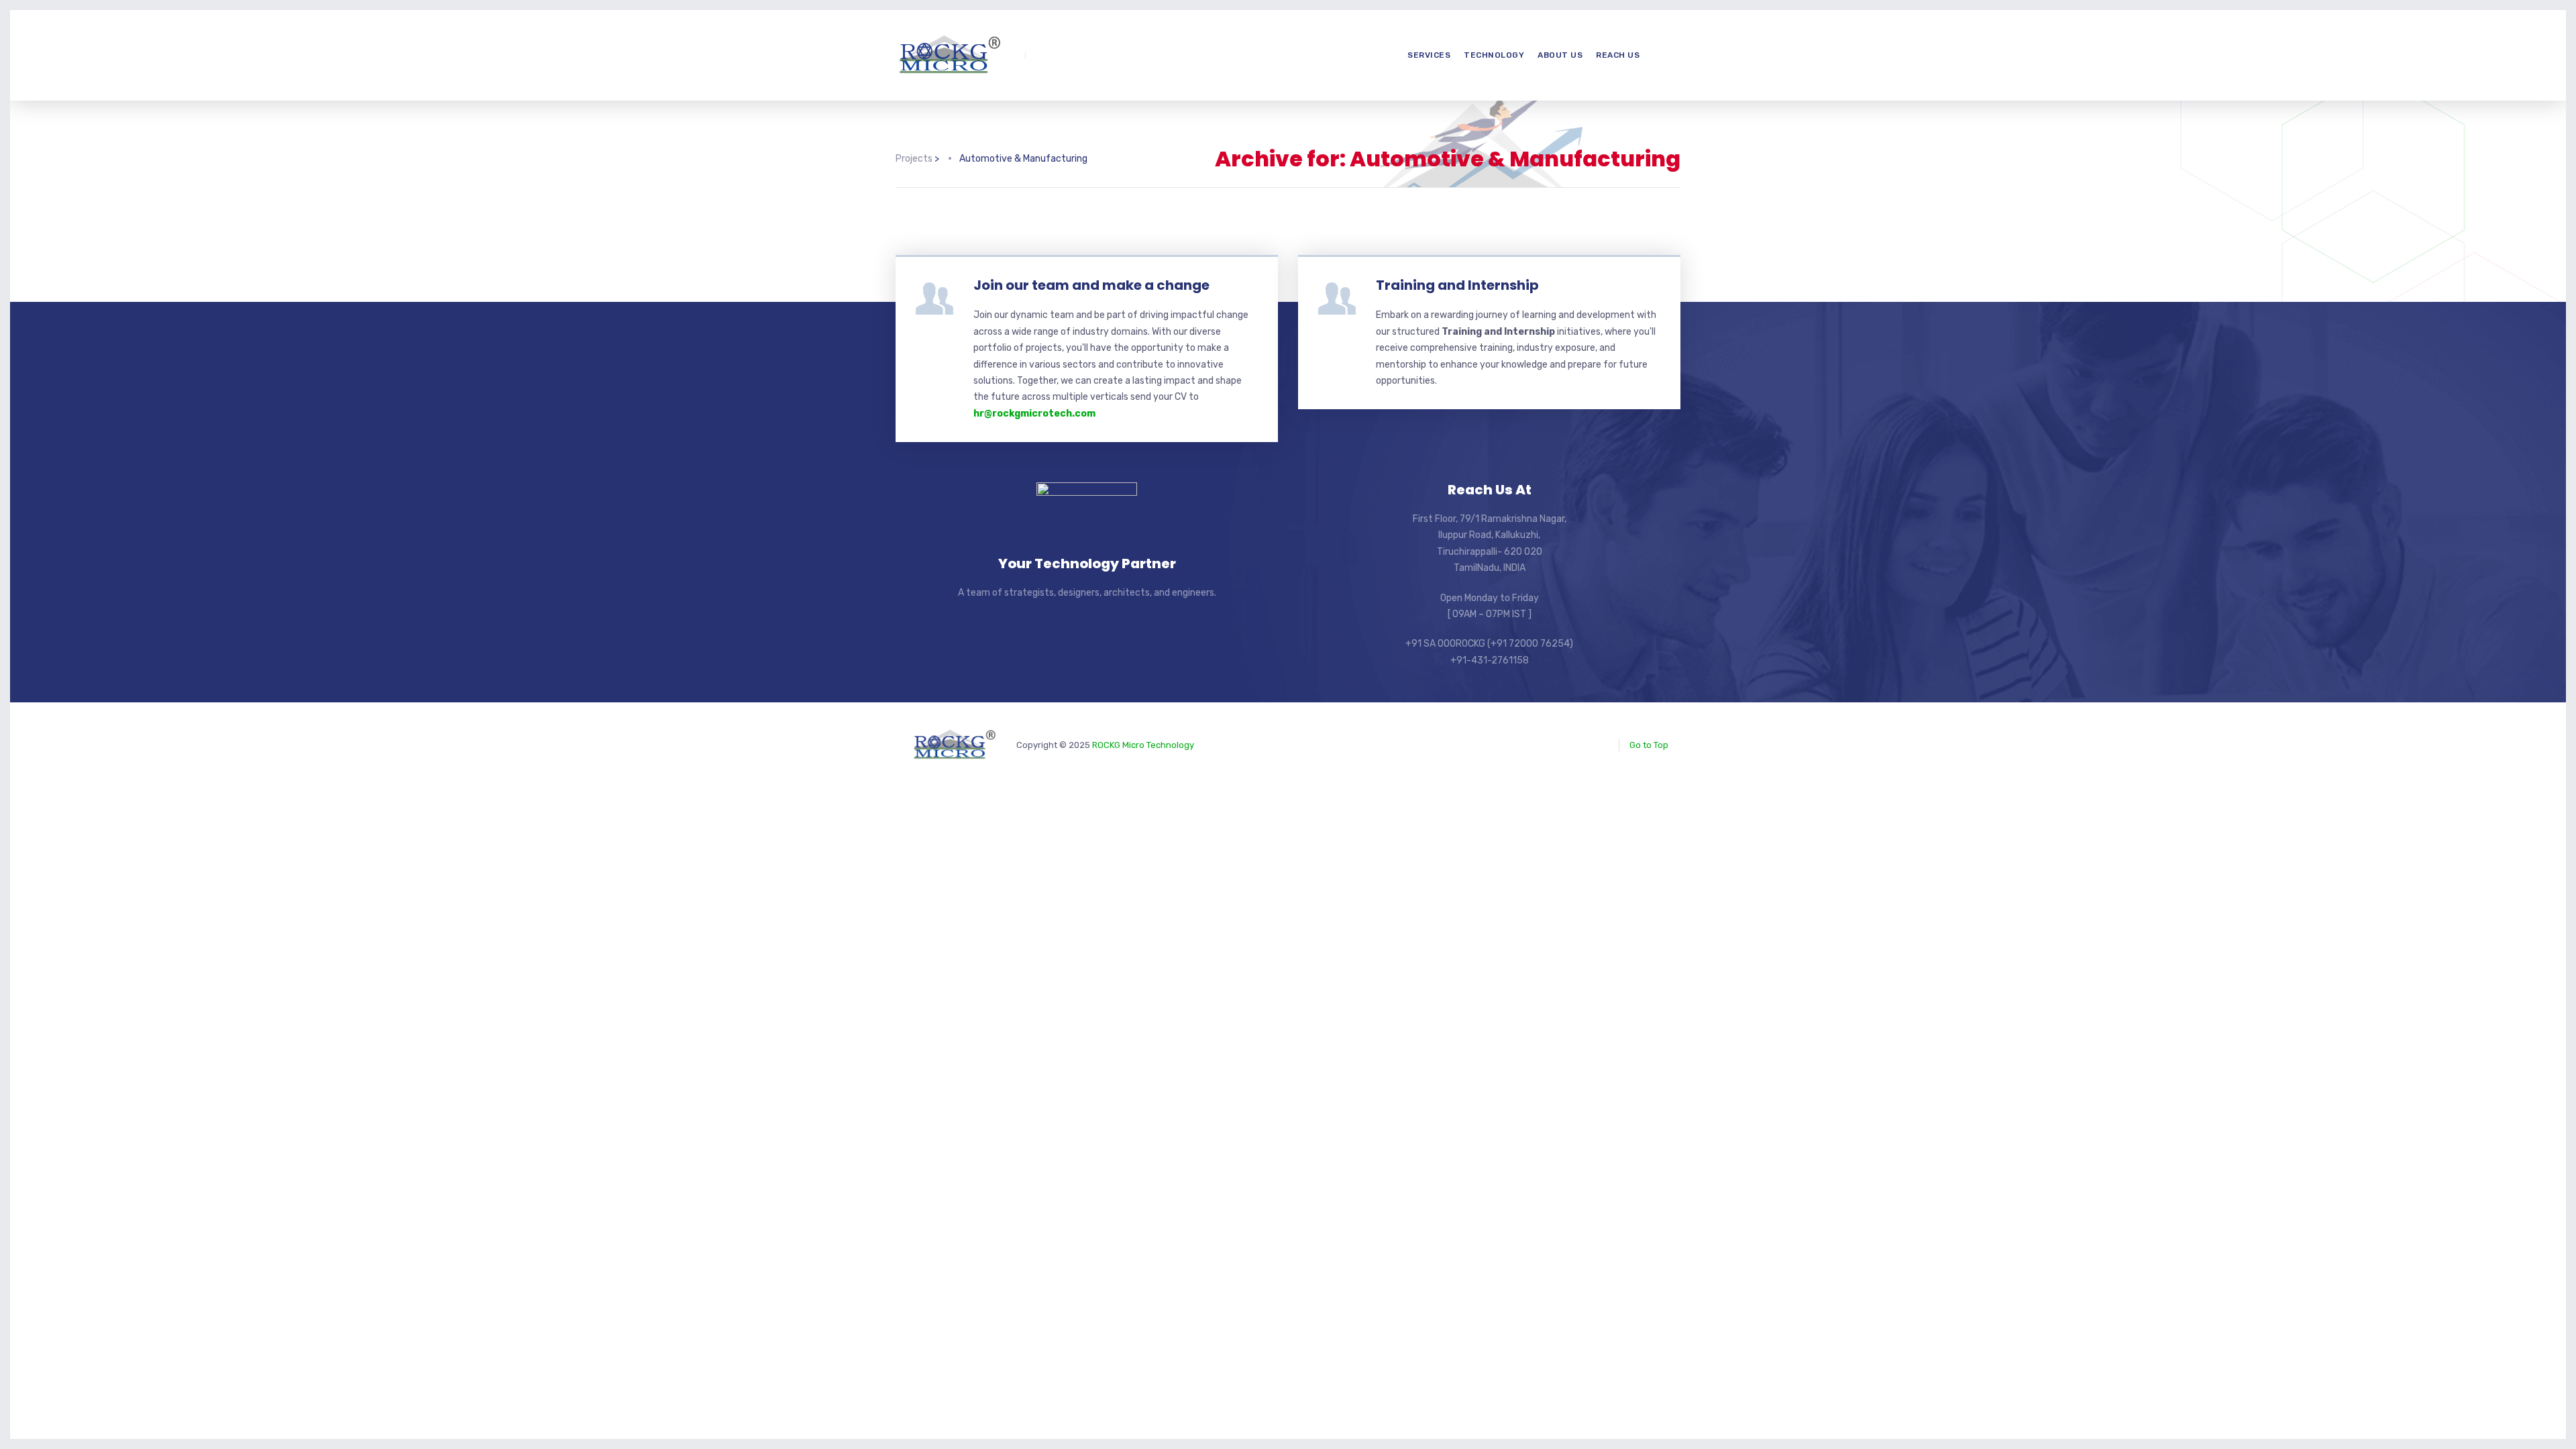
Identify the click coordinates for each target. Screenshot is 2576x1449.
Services (1429, 55)
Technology (1494, 55)
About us (1560, 55)
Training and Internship (1457, 285)
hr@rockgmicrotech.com (1034, 414)
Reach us (1618, 55)
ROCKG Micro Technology (1143, 745)
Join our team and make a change (1091, 285)
